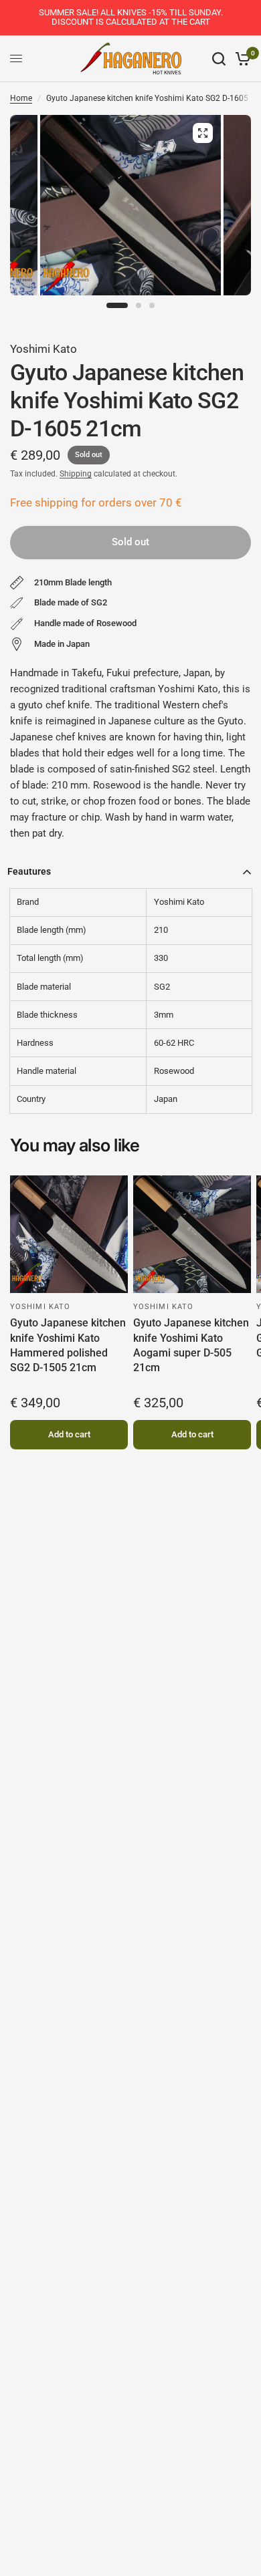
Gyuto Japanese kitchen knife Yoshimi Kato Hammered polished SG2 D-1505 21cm (68, 1345)
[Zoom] (203, 133)
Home (21, 98)
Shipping (76, 474)
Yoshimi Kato (43, 349)
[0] (241, 59)
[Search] (219, 59)
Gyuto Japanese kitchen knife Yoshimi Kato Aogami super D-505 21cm (191, 1345)
